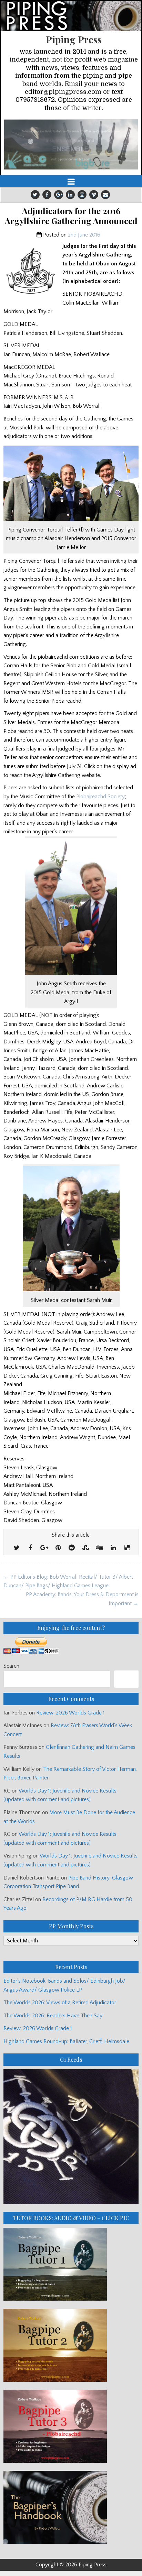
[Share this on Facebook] (30, 1548)
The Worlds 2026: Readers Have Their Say (53, 2016)
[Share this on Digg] (99, 1548)
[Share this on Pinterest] (58, 1548)
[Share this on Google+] (44, 1548)
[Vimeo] (94, 195)
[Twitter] (35, 195)
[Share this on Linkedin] (113, 1548)
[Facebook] (47, 195)
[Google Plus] (59, 195)
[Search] (126, 1679)
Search (11, 1666)
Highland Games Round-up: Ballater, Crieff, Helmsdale (66, 2041)
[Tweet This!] (17, 1548)
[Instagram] (82, 195)
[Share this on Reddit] (72, 1548)
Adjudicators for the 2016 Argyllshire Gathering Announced (71, 216)
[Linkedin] (70, 195)
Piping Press (74, 39)
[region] (71, 144)
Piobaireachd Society (100, 797)
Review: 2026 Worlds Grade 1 (70, 1713)
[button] (71, 144)
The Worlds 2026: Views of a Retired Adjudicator (60, 2003)
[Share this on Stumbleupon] (85, 1548)
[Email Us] (105, 195)
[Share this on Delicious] (127, 1548)
